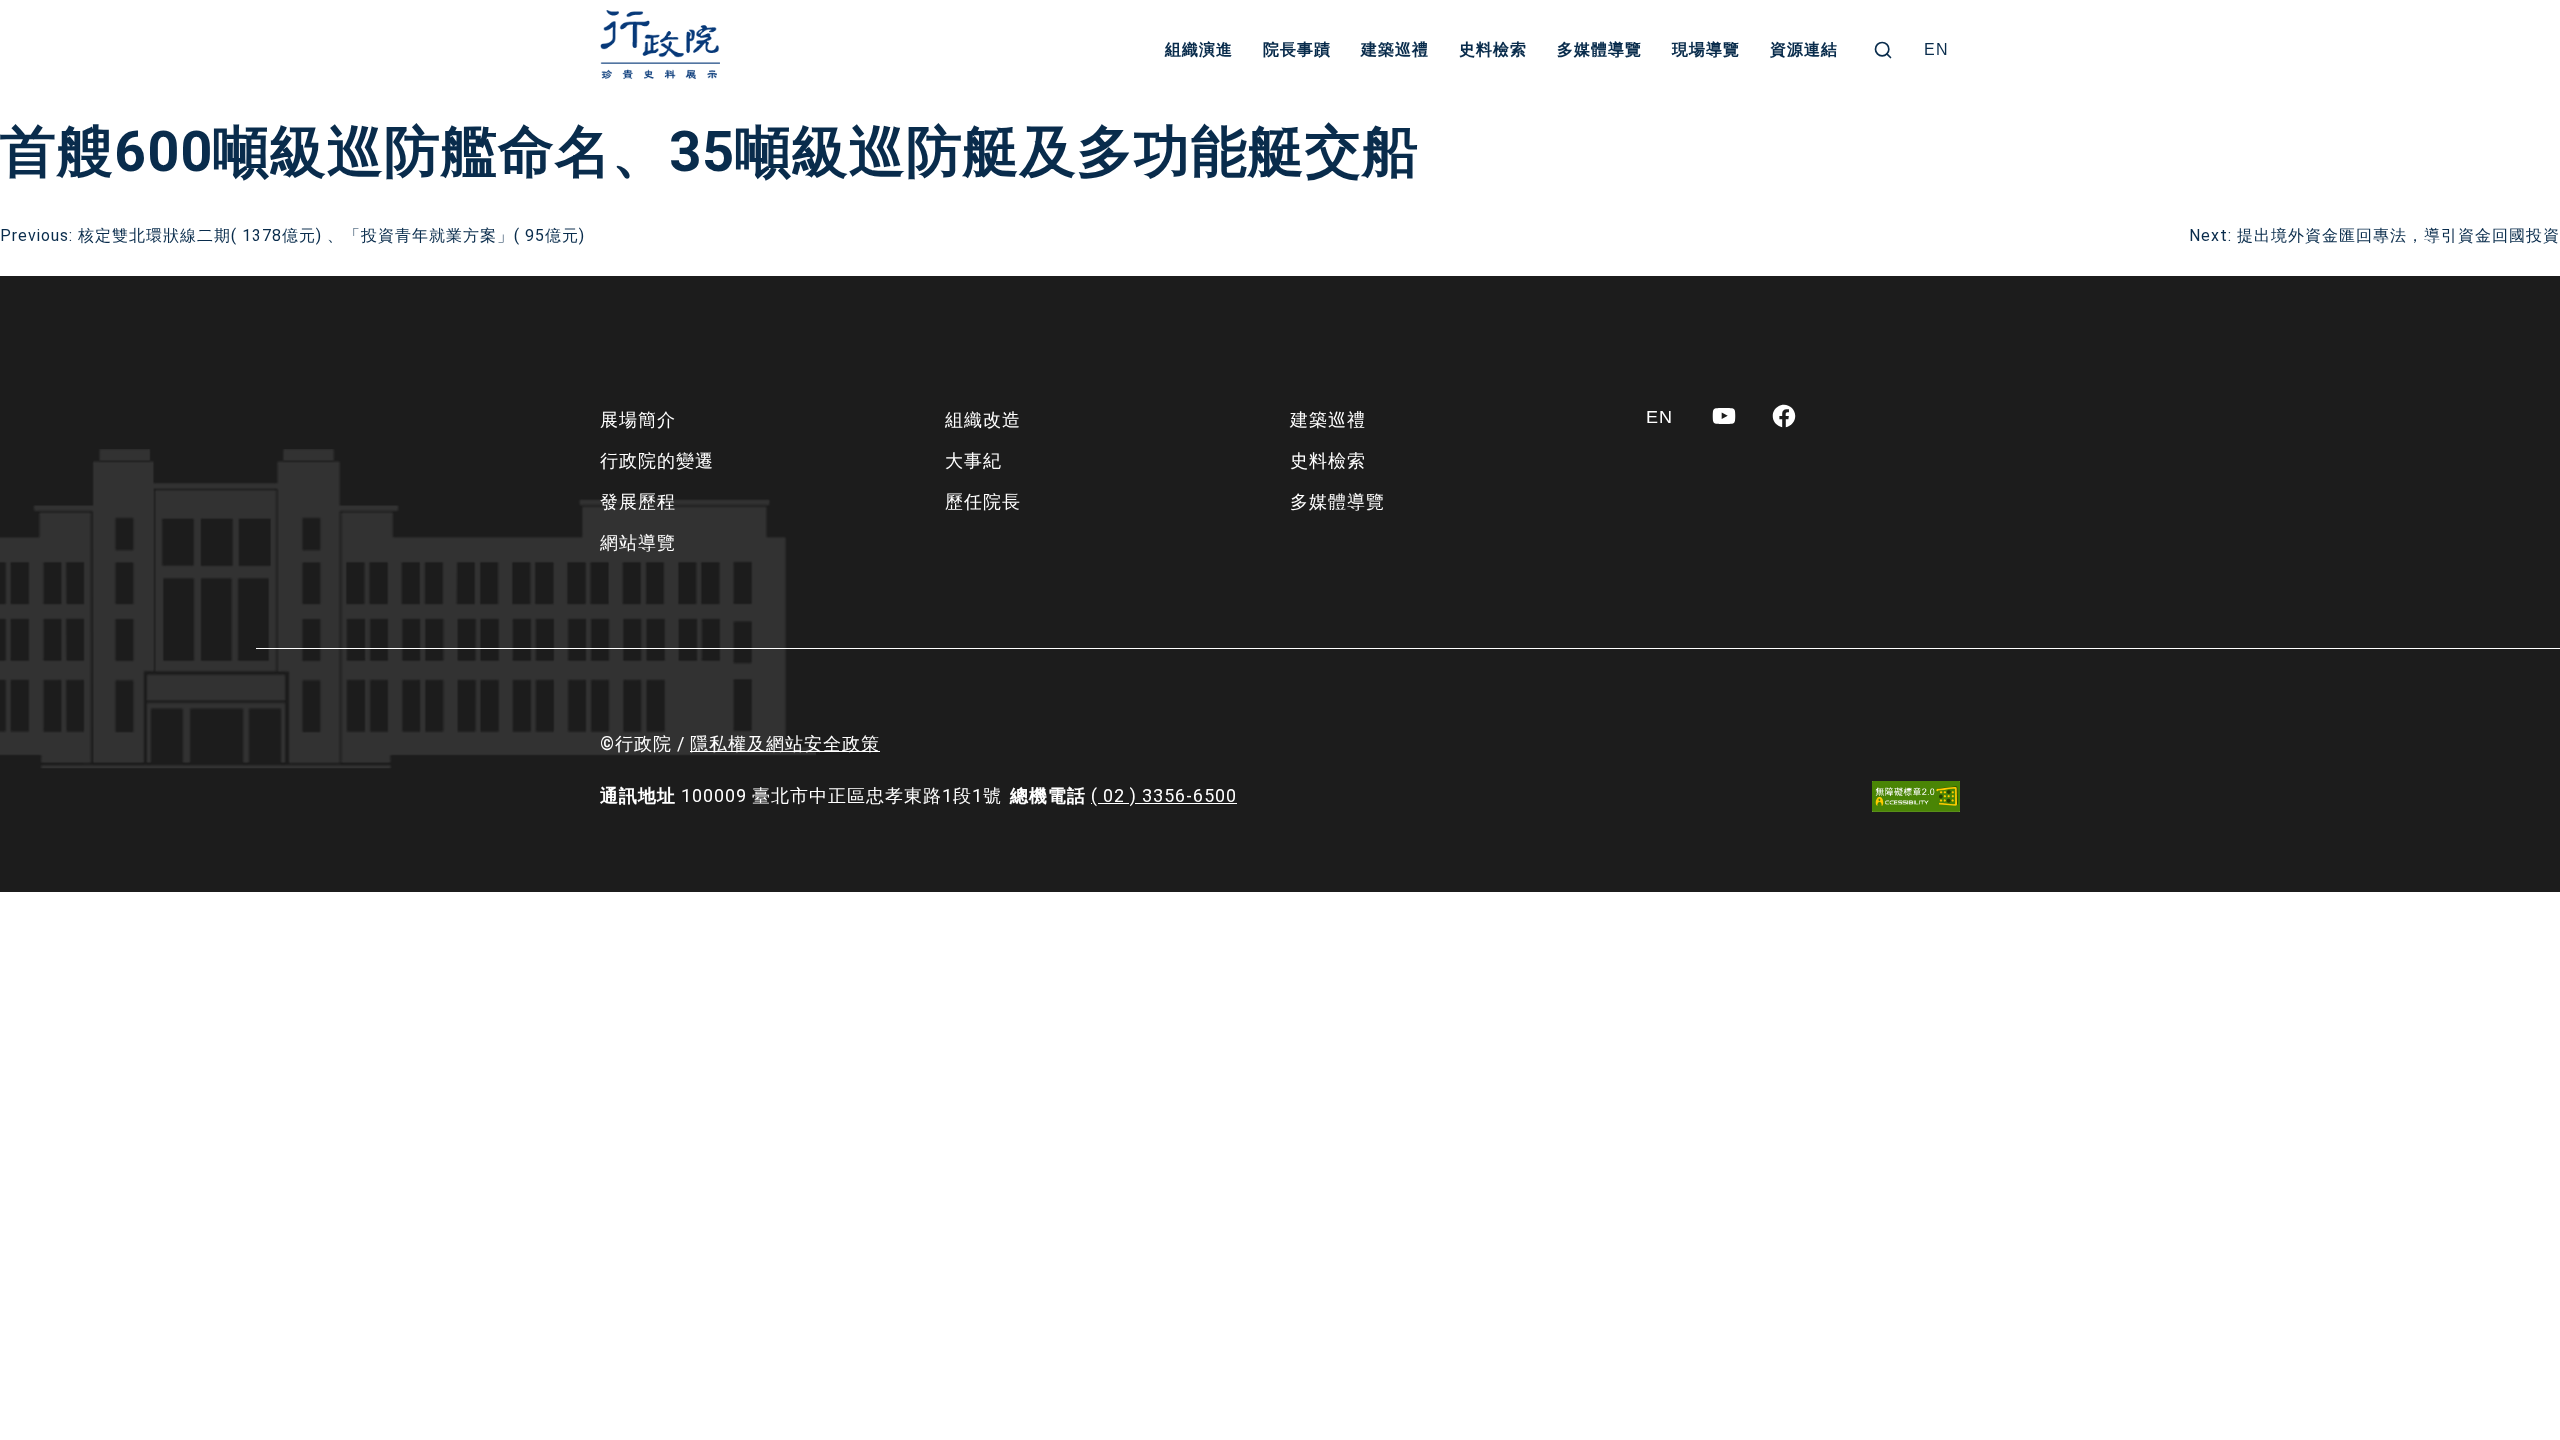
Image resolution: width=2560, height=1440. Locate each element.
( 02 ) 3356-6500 (1164, 795)
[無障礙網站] (1916, 796)
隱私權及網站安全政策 (785, 743)
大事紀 (973, 460)
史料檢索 (1493, 49)
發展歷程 (638, 501)
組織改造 (983, 419)
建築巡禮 (1395, 49)
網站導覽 (638, 542)
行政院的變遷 (657, 460)
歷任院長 (983, 501)
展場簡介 (638, 419)
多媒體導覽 (1599, 49)
